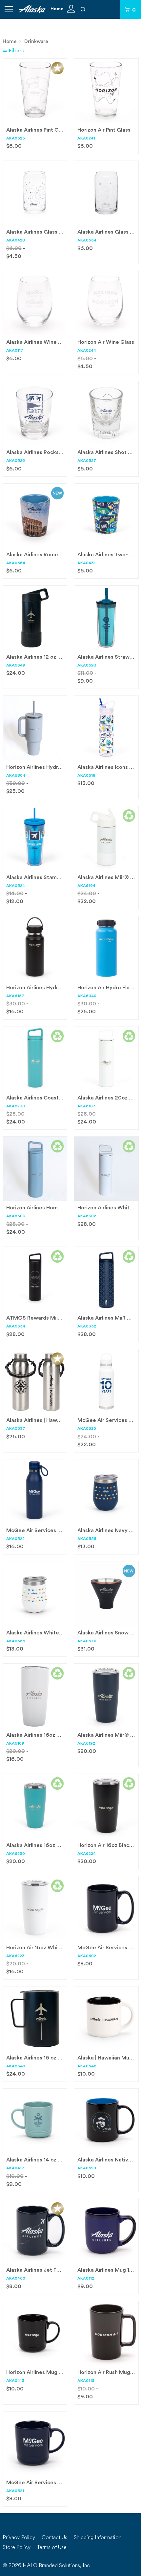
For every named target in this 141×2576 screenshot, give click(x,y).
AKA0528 (87, 2168)
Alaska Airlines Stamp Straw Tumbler (52, 878)
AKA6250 (16, 1854)
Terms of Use (52, 2548)
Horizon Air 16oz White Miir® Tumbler (53, 1948)
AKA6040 (87, 996)
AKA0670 (87, 1641)
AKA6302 (87, 1216)
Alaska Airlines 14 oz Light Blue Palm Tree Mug (64, 2160)
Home (57, 9)
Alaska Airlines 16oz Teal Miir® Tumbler (55, 1846)
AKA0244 (87, 351)
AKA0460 (16, 2279)
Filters (16, 51)
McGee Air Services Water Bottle (48, 1531)
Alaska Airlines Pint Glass (37, 130)
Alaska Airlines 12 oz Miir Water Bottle (54, 657)
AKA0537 (16, 1429)
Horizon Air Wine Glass (106, 342)
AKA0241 (86, 139)
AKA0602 (87, 1956)
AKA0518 (86, 776)
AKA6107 (86, 1106)
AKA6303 (16, 1216)
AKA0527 (87, 461)
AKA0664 (16, 563)
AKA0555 (87, 1539)
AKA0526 (16, 461)
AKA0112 (86, 2279)
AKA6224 (87, 1854)
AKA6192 (86, 1744)
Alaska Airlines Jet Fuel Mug (41, 2270)
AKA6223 (15, 1956)
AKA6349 (16, 666)
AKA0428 (16, 240)
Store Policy (17, 2548)
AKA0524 (16, 886)
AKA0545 (87, 2066)
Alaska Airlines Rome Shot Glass (46, 555)
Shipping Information (98, 2538)
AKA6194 (86, 886)
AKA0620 (87, 1429)
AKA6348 (16, 2066)
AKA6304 (16, 776)
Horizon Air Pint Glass (104, 130)
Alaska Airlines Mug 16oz (108, 2270)
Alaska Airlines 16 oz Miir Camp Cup (50, 2058)
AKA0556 (16, 1641)
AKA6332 (87, 1326)
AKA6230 (16, 1106)
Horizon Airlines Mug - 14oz (40, 2373)
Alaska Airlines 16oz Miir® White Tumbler (58, 1735)
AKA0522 (15, 1539)
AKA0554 (87, 240)
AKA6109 (15, 1744)
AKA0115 (86, 2381)
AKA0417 (15, 2168)
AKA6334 (16, 1326)
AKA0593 (87, 666)
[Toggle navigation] (9, 9)
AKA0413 (15, 2381)
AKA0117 (15, 351)
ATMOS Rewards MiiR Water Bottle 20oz (58, 1318)
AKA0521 (15, 2491)
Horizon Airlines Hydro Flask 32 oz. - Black (58, 988)
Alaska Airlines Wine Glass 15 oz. (47, 342)
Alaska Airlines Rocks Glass (40, 453)
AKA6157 (15, 996)
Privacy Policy (19, 2538)
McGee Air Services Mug (109, 1948)
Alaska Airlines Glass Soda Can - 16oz (53, 232)
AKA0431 (86, 563)
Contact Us (54, 2538)
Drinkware (36, 42)
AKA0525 (16, 139)
